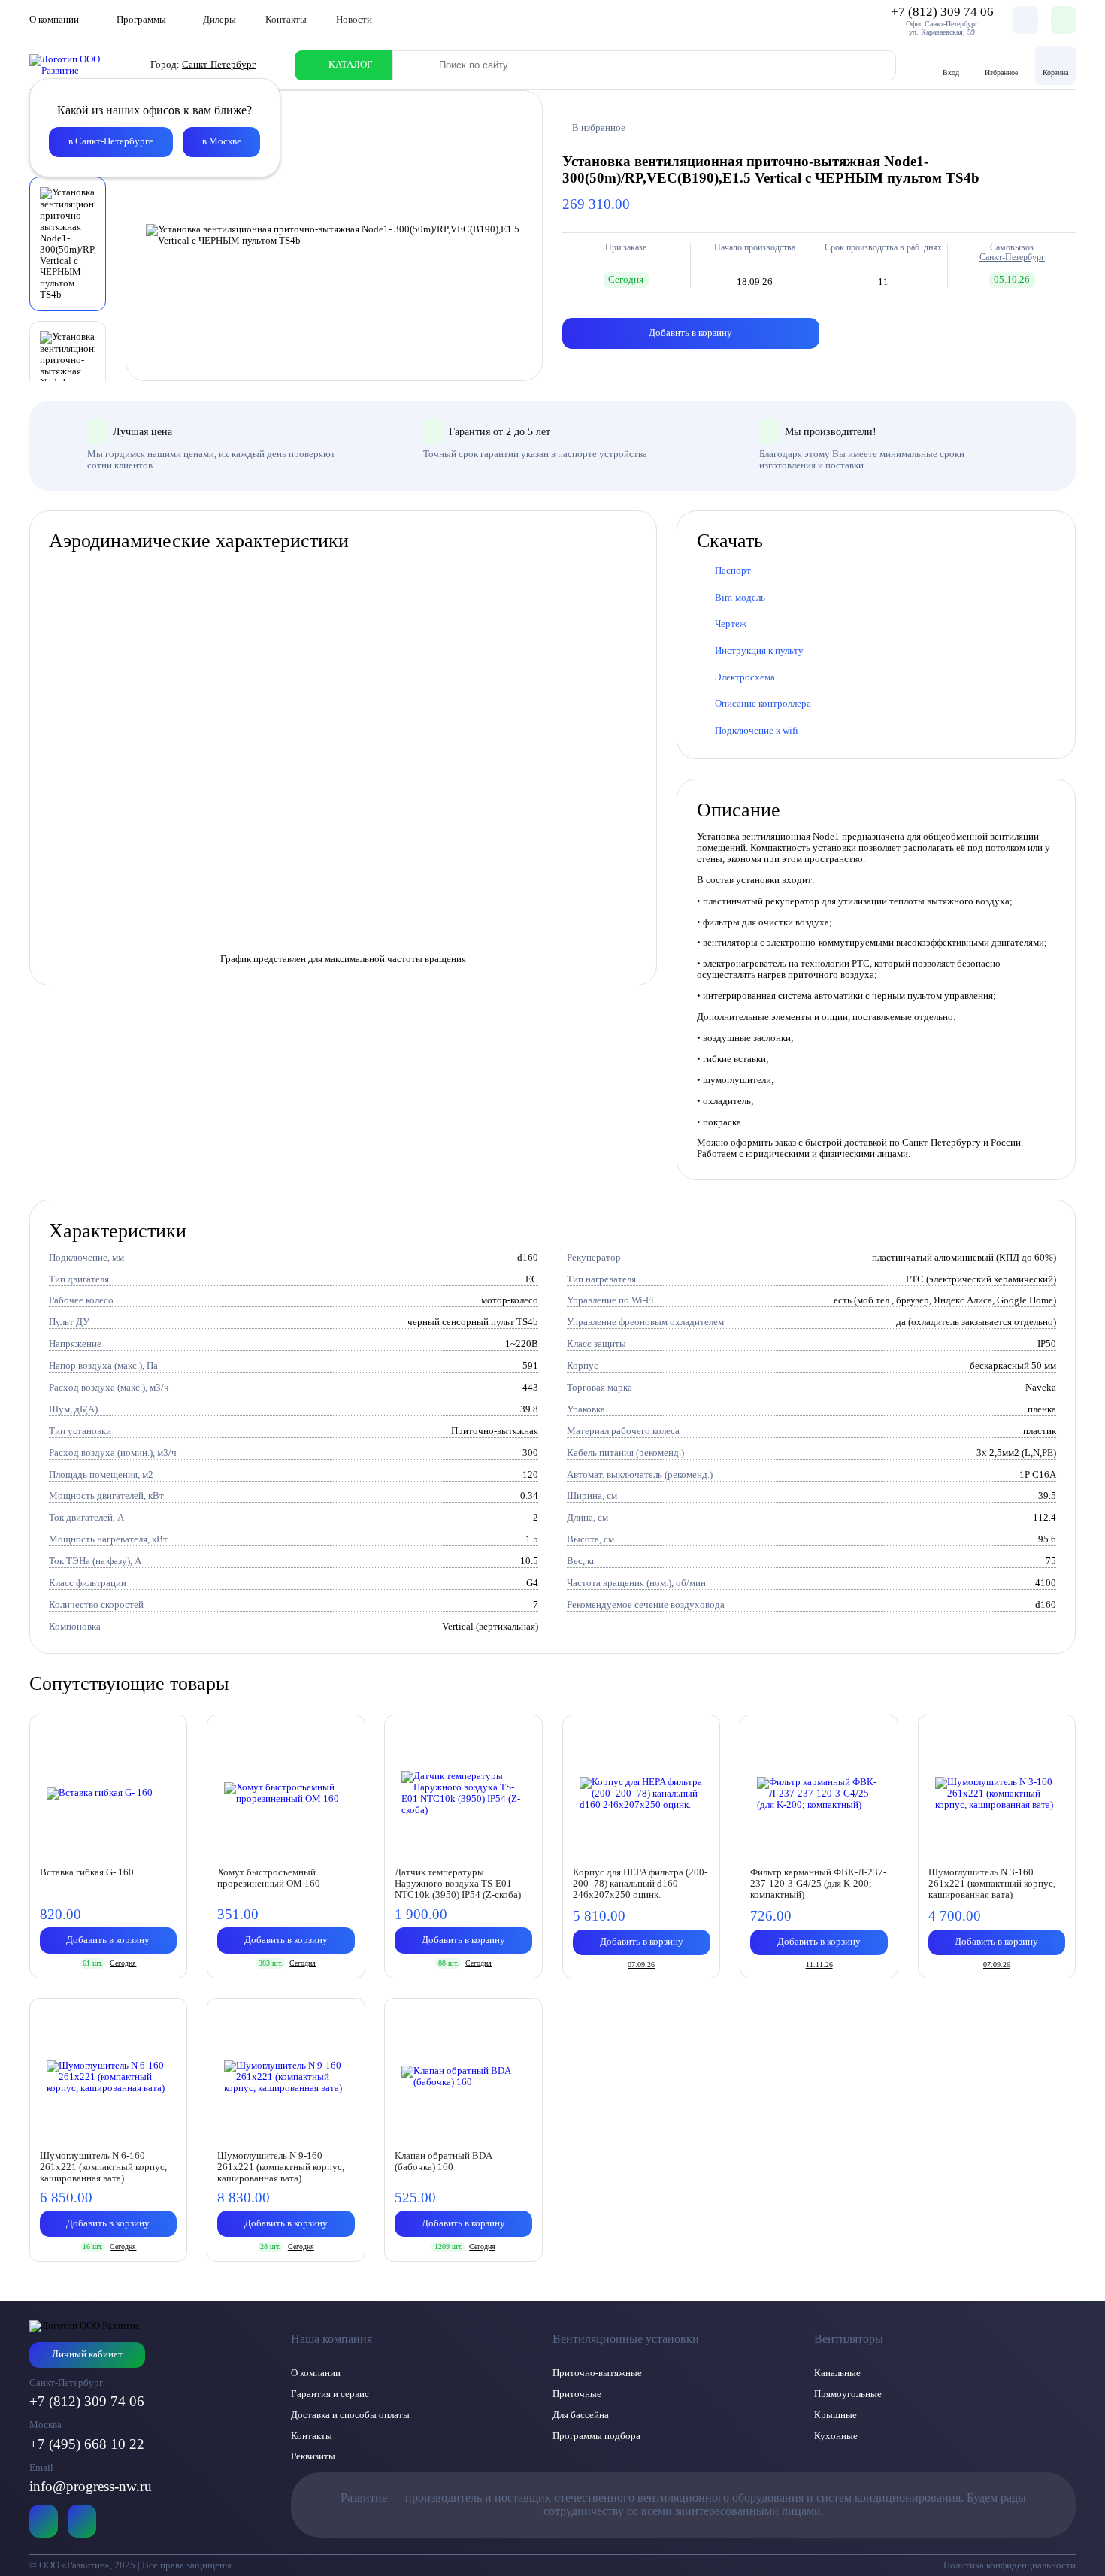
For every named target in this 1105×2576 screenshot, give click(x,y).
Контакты (286, 20)
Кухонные (836, 2436)
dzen (82, 2521)
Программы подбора (596, 2436)
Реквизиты (313, 2456)
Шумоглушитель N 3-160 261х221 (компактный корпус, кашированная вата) (992, 1884)
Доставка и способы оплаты (350, 2415)
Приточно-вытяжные (597, 2373)
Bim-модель (740, 598)
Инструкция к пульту (759, 651)
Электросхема (745, 677)
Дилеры (219, 20)
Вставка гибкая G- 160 (87, 1872)
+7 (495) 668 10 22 (87, 2444)
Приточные (577, 2394)
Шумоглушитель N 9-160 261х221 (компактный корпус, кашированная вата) (281, 2167)
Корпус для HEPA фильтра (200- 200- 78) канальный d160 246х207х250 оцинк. (640, 1884)
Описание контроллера (763, 704)
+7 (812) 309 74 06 (87, 2401)
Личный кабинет (87, 2354)
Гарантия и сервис (330, 2394)
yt (44, 2521)
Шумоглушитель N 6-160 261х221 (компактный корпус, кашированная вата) (103, 2167)
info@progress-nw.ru (91, 2486)
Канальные (837, 2373)
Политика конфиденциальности (1010, 2565)
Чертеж (731, 624)
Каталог (351, 65)
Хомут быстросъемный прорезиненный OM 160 (269, 1878)
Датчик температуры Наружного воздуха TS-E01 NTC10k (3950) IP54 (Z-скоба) (458, 1884)
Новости (354, 20)
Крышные (836, 2415)
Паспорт (733, 571)
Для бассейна (581, 2415)
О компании (316, 2373)
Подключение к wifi (757, 731)
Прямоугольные (848, 2394)
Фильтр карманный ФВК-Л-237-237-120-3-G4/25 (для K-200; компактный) (818, 1884)
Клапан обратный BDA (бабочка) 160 (443, 2161)
